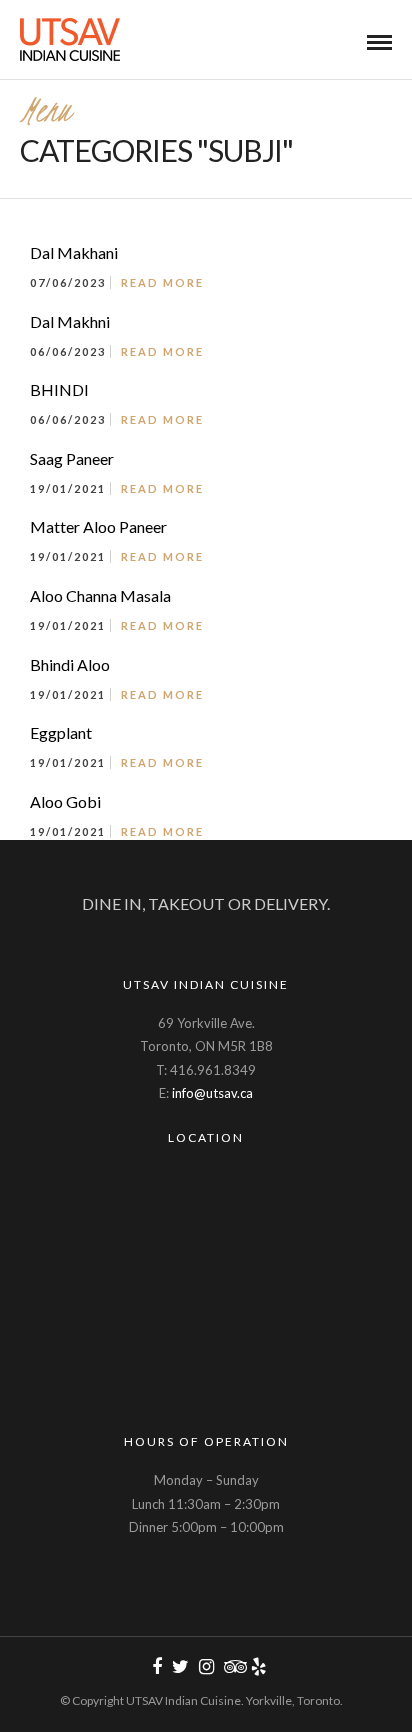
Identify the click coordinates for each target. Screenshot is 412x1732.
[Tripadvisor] (232, 1667)
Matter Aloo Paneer (98, 526)
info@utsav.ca (212, 1093)
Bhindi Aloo (70, 664)
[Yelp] (258, 1667)
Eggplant (61, 732)
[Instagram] (206, 1667)
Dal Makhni (70, 321)
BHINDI (59, 389)
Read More (162, 282)
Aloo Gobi (65, 801)
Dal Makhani (74, 252)
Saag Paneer (72, 458)
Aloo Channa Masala (100, 595)
